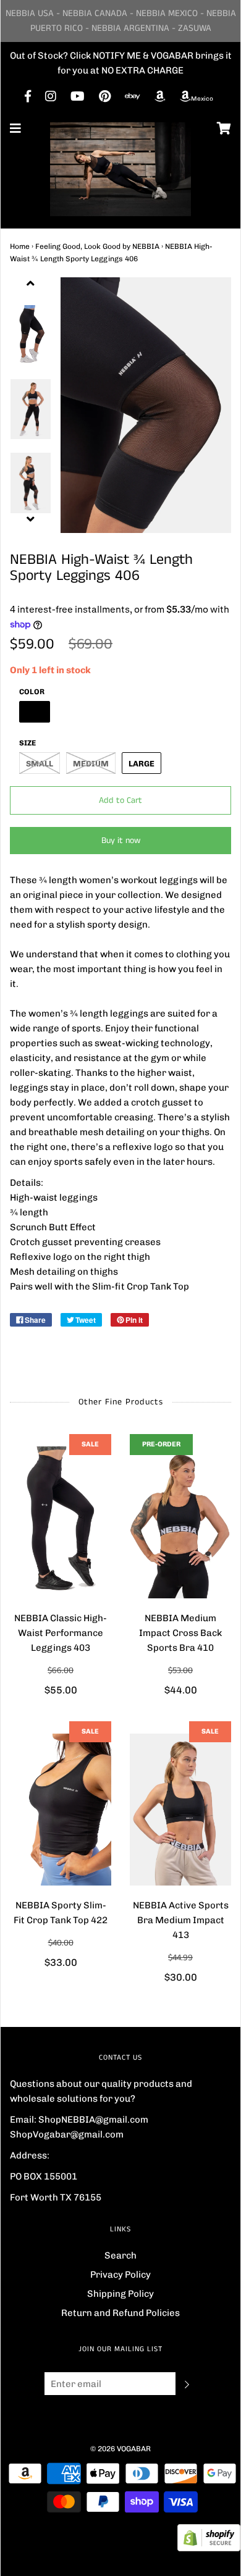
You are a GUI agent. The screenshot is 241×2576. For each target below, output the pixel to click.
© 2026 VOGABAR (120, 2449)
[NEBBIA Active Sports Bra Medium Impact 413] (180, 1810)
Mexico (202, 99)
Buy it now (121, 841)
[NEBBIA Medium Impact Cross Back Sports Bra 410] (180, 1522)
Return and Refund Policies (120, 2313)
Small (40, 764)
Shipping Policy (120, 2294)
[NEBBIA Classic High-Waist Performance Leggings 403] (61, 1522)
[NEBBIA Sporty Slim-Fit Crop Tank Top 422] (61, 1810)
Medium (91, 764)
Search (120, 2255)
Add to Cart (120, 800)
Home (20, 246)
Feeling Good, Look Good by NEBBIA (97, 246)
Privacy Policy (120, 2275)
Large (142, 764)
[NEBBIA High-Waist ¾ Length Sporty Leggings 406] (31, 335)
